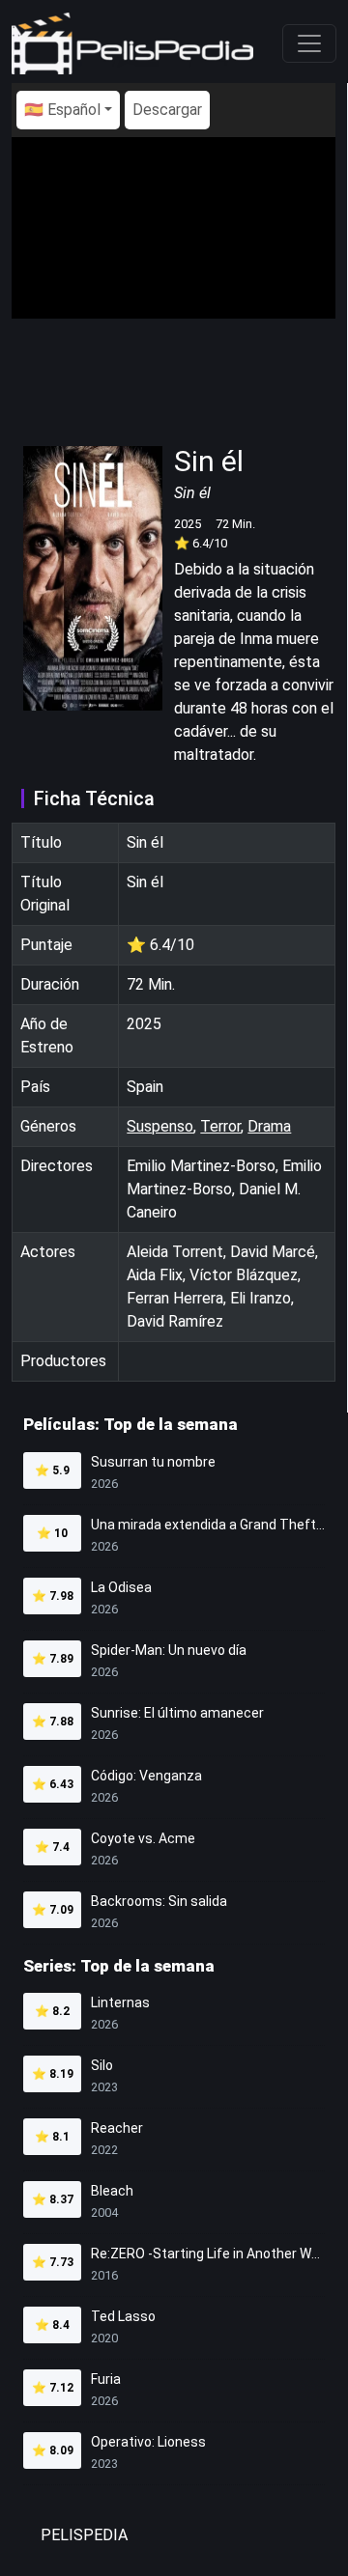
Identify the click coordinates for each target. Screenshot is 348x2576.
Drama (269, 1126)
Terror (220, 1126)
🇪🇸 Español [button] (62, 110)
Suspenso (160, 1126)
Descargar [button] (167, 110)
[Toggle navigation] (309, 43)
